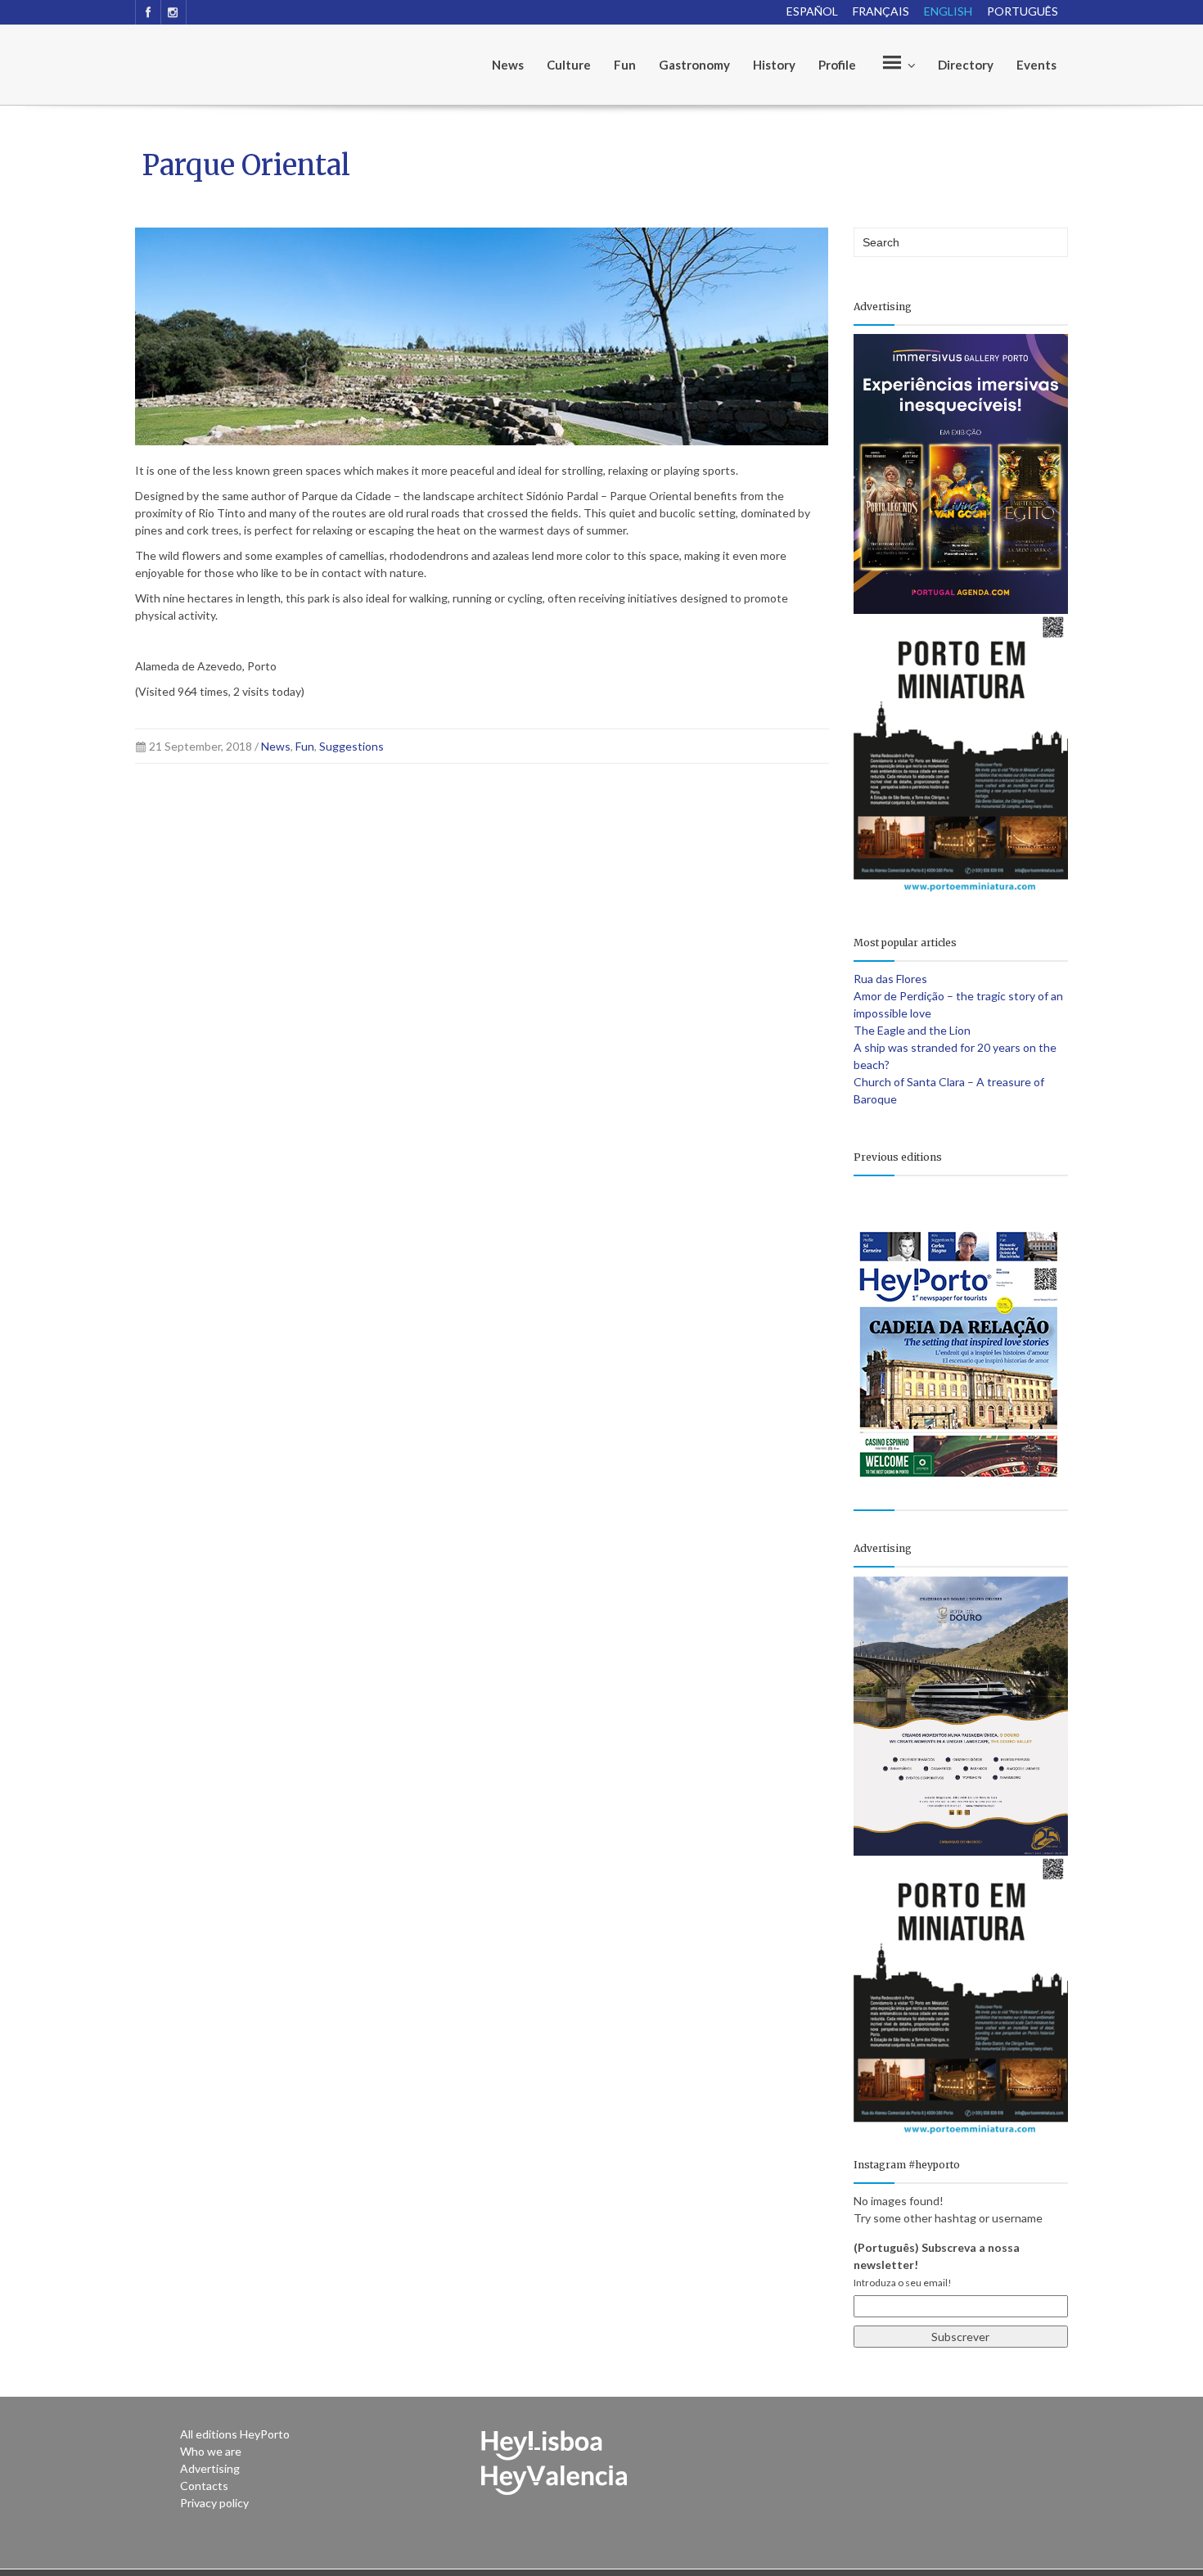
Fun (625, 65)
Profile (837, 65)
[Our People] (897, 65)
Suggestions (351, 746)
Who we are (211, 2451)
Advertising (210, 2468)
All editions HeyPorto (235, 2434)
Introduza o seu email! (903, 2283)
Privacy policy (214, 2503)
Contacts (204, 2486)
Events (1036, 65)
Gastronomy (694, 65)
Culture (569, 65)
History (774, 65)
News (508, 65)
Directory (966, 65)
